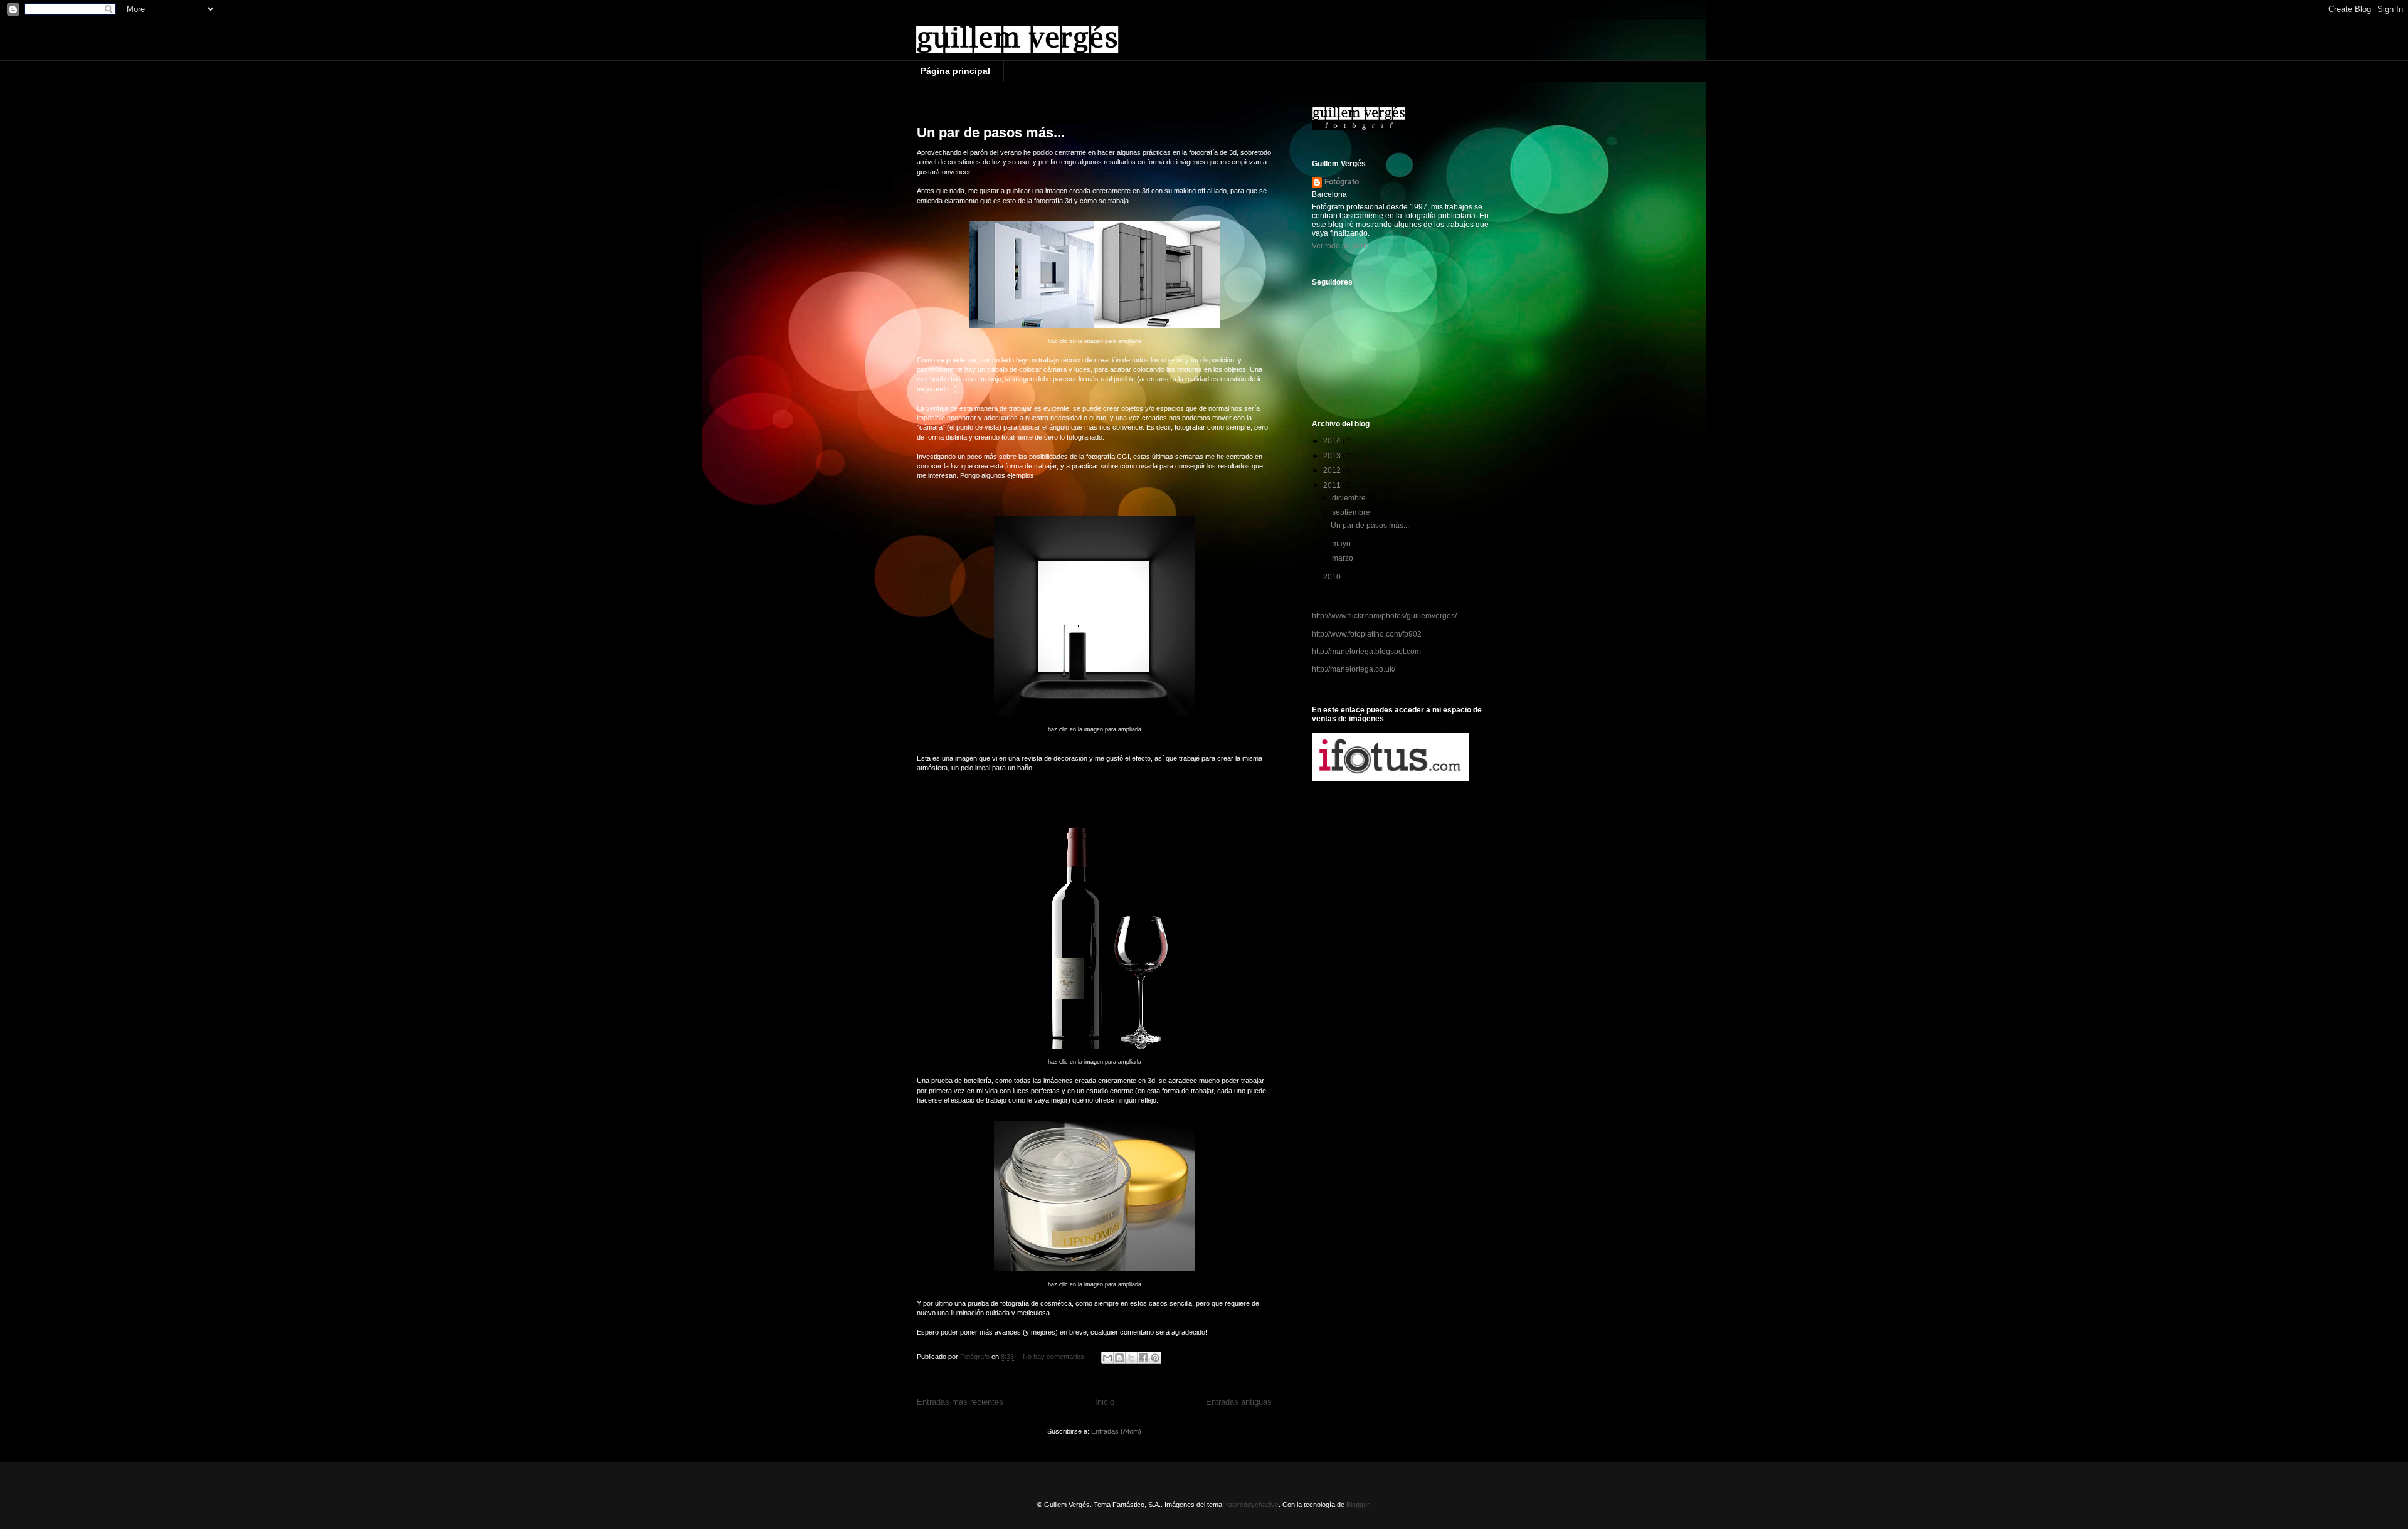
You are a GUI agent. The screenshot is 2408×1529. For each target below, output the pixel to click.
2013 (1333, 456)
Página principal (955, 71)
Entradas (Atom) (1116, 1431)
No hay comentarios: (1055, 1357)
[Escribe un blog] (1119, 1358)
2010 (1333, 577)
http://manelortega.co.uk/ (1354, 669)
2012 (1333, 470)
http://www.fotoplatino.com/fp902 (1367, 634)
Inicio (1105, 1402)
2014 (1333, 441)
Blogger (1358, 1505)
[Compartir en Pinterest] (1155, 1358)
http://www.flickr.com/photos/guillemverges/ (1384, 616)
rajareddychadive (1252, 1505)
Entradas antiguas (1239, 1402)
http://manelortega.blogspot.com (1366, 652)
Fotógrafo (1342, 182)
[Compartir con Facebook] (1143, 1358)
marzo (1344, 558)
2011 (1333, 485)
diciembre (1350, 498)
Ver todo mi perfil (1340, 246)
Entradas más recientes (960, 1402)
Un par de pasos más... (991, 133)
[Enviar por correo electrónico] (1107, 1358)
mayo (1342, 544)
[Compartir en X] (1131, 1358)
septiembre (1352, 512)
